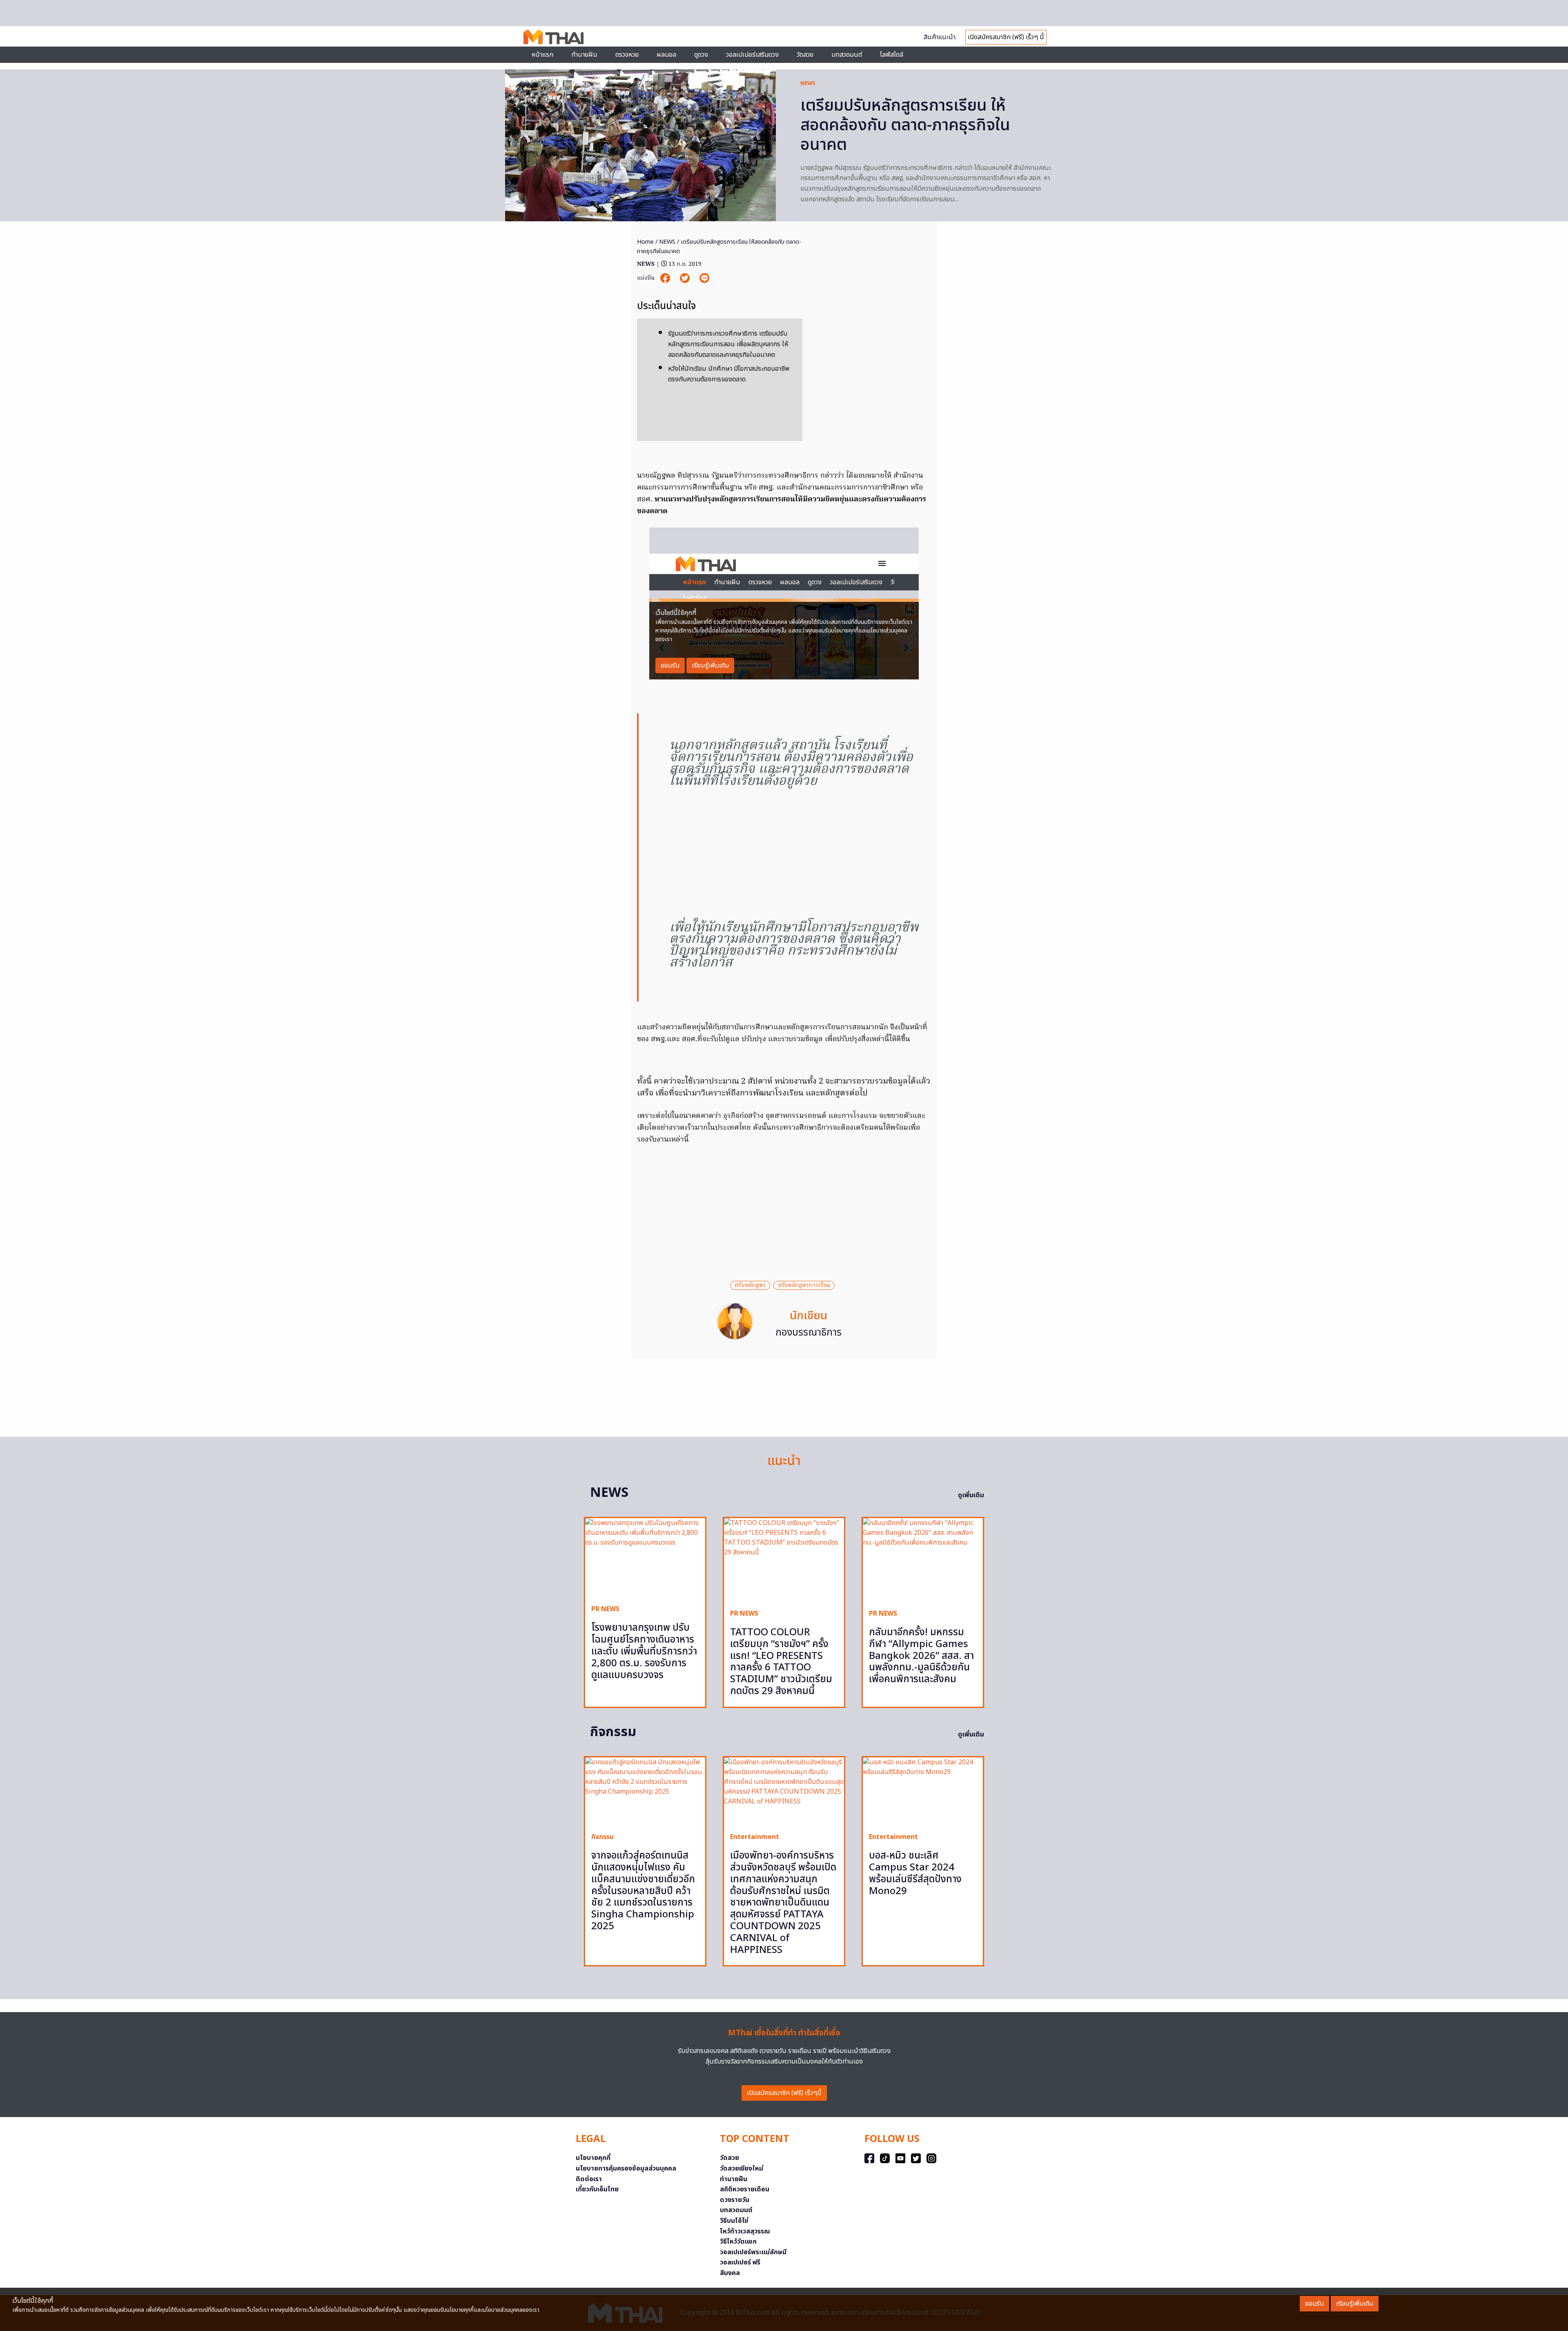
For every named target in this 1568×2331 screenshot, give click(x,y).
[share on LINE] (704, 278)
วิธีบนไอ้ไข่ (734, 2221)
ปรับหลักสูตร (750, 1285)
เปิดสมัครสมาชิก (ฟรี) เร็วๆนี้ (784, 2093)
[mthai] (553, 36)
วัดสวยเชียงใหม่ (742, 2168)
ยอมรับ (1314, 2304)
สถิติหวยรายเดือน (745, 2189)
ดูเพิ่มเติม (971, 1495)
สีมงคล (730, 2273)
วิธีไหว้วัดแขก (738, 2242)
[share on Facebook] (666, 278)
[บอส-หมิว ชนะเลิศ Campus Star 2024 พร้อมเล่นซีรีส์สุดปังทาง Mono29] (923, 1792)
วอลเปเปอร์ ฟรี (740, 2262)
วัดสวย (805, 55)
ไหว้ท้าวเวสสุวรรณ (745, 2231)
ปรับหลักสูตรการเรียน (804, 1285)
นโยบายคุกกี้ (593, 2158)
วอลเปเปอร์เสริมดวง (752, 55)
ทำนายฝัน (584, 55)
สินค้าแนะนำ (940, 37)
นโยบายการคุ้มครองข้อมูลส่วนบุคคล (626, 2168)
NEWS (808, 83)
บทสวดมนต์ (847, 55)
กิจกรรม (602, 1837)
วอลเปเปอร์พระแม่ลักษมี (753, 2252)
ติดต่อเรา (589, 2179)
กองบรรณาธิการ (808, 1333)
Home (645, 242)
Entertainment (755, 1837)
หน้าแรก (542, 55)
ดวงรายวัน (735, 2200)
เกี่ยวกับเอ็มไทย (597, 2189)
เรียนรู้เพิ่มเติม (1355, 2304)
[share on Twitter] (686, 278)
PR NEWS (605, 1609)
